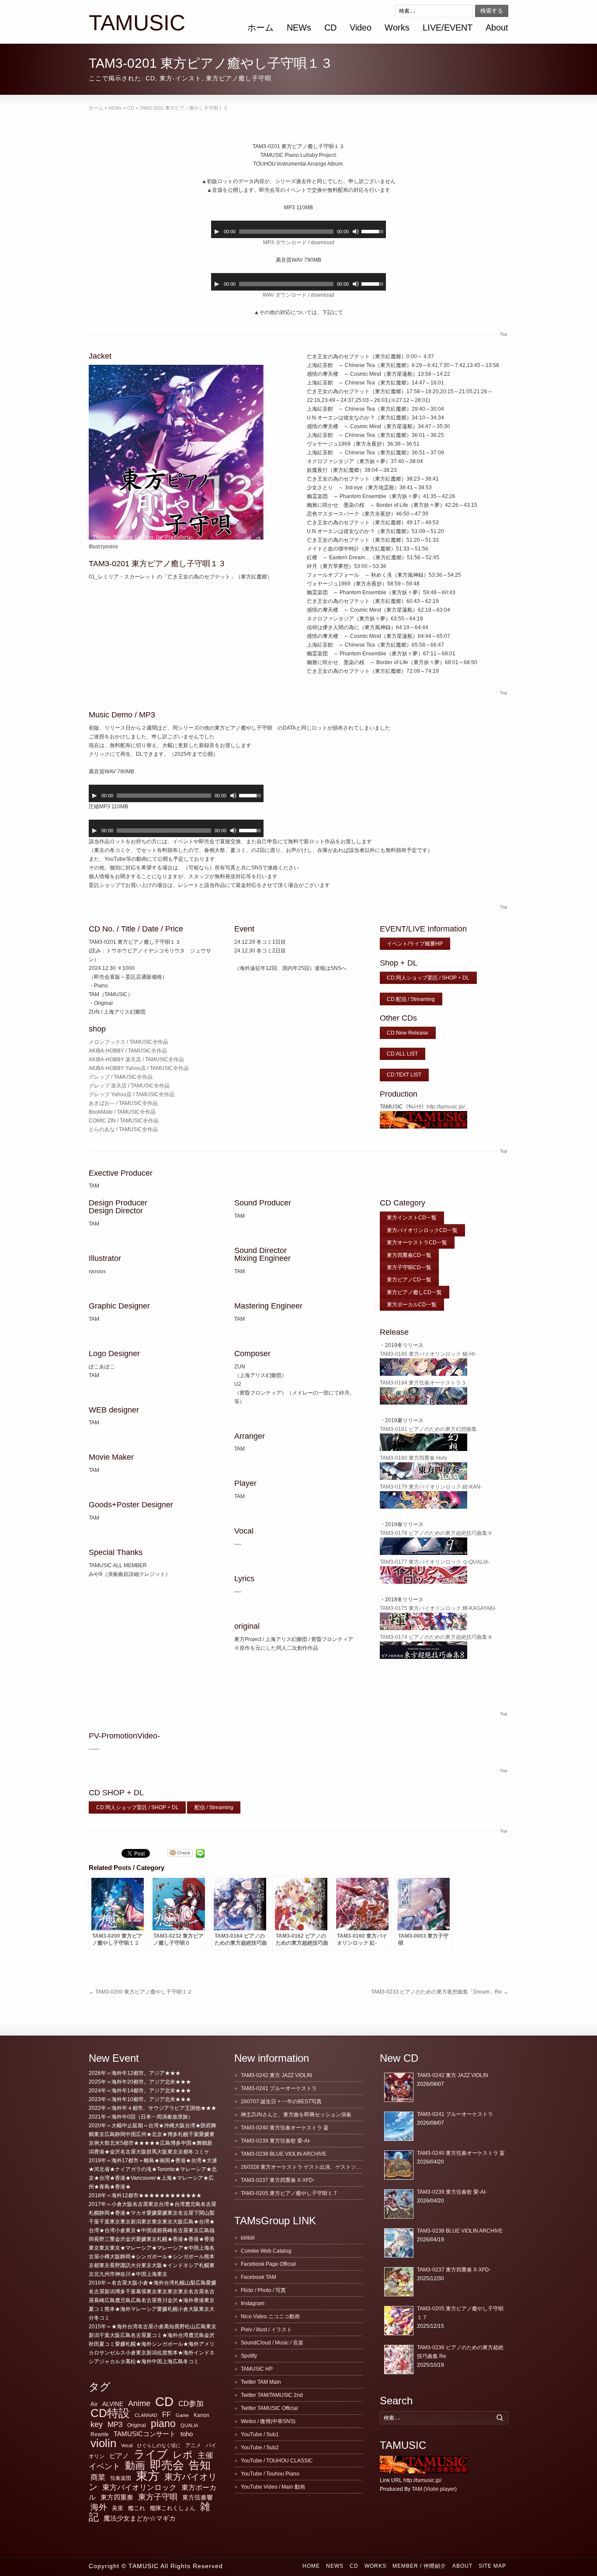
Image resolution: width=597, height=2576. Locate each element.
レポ (183, 2455)
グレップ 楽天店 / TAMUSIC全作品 (129, 1086)
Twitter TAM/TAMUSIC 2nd (272, 2395)
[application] (298, 229)
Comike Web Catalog (266, 2251)
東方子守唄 (158, 2497)
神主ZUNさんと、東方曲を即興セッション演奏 (296, 2115)
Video (361, 28)
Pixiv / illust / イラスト (266, 2330)
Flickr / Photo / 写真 (263, 2290)
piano (163, 2424)
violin (103, 2443)
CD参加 (191, 2404)
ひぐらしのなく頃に (159, 2445)
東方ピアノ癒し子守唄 (239, 78)
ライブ (151, 2454)
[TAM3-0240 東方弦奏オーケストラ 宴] (399, 2165)
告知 (200, 2465)
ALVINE (113, 2404)
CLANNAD (146, 2415)
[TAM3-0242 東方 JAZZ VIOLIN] (399, 2087)
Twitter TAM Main (261, 2382)
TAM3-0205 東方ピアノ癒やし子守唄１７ (289, 2193)
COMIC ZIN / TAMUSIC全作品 (124, 1121)
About (497, 28)
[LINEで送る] (200, 1853)
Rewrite (100, 2434)
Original (137, 2425)
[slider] (374, 231)
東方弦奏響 (198, 2497)
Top (504, 334)
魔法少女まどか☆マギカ (140, 2518)
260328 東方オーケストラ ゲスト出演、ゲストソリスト (306, 2167)
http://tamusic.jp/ (446, 1107)
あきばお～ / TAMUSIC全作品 (123, 1103)
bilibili (248, 2238)
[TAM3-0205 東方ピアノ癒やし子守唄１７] (399, 2321)
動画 (135, 2465)
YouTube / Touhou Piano (270, 2474)
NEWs (299, 28)
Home (311, 2566)
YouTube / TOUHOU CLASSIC (277, 2461)
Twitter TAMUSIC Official (269, 2408)
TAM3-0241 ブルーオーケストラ (279, 2088)
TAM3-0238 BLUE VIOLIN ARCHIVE (284, 2154)
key (97, 2424)
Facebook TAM (259, 2277)
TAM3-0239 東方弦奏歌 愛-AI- (276, 2141)
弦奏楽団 (121, 2478)
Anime (139, 2403)
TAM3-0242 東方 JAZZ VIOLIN (276, 2075)
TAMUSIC (137, 23)
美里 (118, 2508)
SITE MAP (492, 2566)
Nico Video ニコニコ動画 (270, 2316)
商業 (98, 2477)
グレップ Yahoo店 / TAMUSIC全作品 (132, 1094)
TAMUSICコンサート (145, 2434)
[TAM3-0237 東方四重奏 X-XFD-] (399, 2282)
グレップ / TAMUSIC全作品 (121, 1077)
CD (330, 28)
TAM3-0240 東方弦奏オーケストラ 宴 (285, 2128)
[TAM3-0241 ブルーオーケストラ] (399, 2126)
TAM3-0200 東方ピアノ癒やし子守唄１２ (141, 1992)
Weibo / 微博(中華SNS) (268, 2421)
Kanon (201, 2415)
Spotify (249, 2356)
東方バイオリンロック (139, 2487)
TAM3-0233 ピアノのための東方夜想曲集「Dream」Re (440, 1992)
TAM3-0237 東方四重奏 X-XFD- (278, 2180)
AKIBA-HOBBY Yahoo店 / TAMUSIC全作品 (139, 1068)
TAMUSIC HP (257, 2369)
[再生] (217, 232)
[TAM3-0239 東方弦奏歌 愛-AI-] (399, 2204)
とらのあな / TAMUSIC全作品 (123, 1129)
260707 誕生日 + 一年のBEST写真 (281, 2102)
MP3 (115, 2425)
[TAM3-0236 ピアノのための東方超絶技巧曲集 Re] (399, 2360)
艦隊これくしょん (173, 2508)
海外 (99, 2507)
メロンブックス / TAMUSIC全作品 (128, 1042)
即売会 (167, 2465)
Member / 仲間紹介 (419, 2566)
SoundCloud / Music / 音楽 (272, 2343)
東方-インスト (180, 78)
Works (397, 28)
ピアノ (119, 2456)
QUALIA (189, 2425)
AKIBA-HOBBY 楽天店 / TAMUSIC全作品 (136, 1059)
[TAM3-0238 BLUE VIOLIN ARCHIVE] (399, 2243)
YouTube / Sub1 (260, 2434)
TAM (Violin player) (434, 2489)
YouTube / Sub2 (260, 2448)
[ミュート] (356, 232)
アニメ (193, 2445)
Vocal (127, 2445)
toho (187, 2434)
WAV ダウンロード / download (298, 295)
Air (94, 2404)
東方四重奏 (117, 2497)
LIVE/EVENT (448, 28)
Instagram (253, 2303)
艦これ (137, 2508)
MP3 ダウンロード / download (299, 242)
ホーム (260, 28)
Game (182, 2415)
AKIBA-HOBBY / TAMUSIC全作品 (128, 1051)
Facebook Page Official (268, 2264)
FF (167, 2415)
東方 (148, 2476)
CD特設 (110, 2413)
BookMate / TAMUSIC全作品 (122, 1112)
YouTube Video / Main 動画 (273, 2487)
